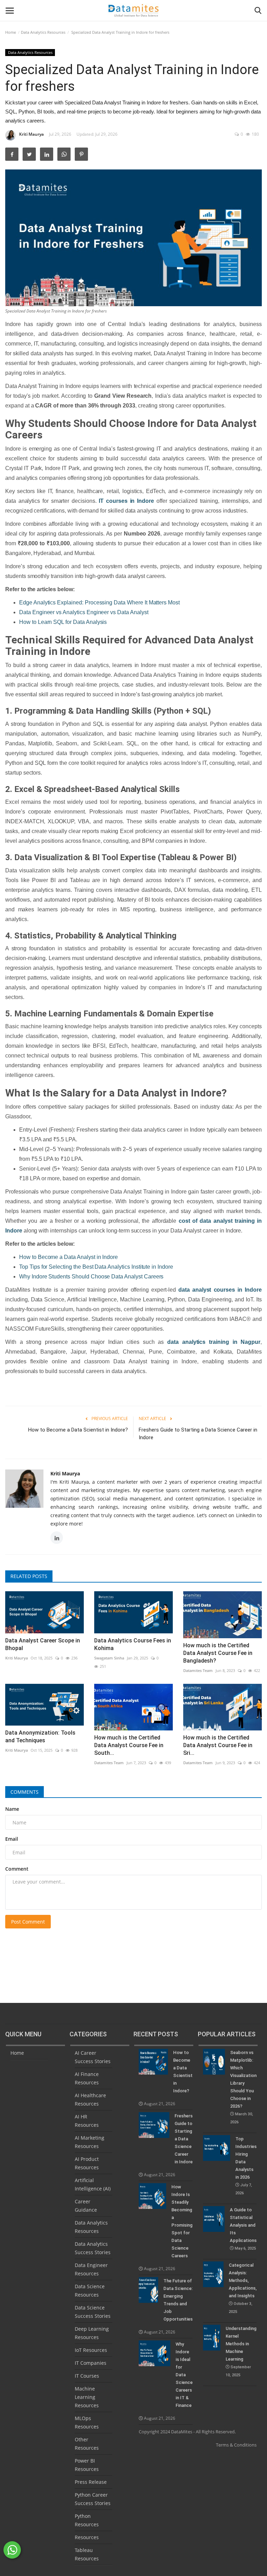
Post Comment (28, 1922)
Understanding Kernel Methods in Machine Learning (241, 2352)
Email (12, 1839)
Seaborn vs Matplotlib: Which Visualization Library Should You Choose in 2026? (243, 2087)
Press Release (91, 2482)
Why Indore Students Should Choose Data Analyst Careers (91, 1277)
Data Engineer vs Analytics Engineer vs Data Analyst (84, 612)
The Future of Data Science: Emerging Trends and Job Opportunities (178, 2300)
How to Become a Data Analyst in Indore (68, 1257)
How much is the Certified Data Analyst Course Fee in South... (129, 1745)
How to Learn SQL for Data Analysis (63, 622)
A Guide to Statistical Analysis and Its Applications (243, 2229)
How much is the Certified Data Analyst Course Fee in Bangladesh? (218, 1653)
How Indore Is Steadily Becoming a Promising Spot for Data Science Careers (182, 2221)
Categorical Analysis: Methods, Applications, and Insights (243, 2288)
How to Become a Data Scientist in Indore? (78, 1430)
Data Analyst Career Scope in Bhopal (43, 1644)
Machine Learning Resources (87, 2397)
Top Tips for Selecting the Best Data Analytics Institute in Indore (96, 1267)
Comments (25, 1792)
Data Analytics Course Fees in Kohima (133, 1644)
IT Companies (91, 2363)
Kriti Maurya (31, 134)
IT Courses (87, 2376)
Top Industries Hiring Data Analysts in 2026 (246, 2166)
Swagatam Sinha (109, 1658)
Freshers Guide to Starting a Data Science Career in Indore (198, 1434)
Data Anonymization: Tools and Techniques (40, 1737)
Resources (87, 2537)
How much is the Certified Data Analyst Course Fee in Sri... (218, 1745)
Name (12, 1809)
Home (11, 32)
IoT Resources (91, 2350)
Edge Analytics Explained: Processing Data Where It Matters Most (99, 603)
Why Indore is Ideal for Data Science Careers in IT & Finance (184, 2375)
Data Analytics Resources (43, 32)
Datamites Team (198, 1670)
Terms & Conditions (236, 2445)
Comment (17, 1869)
